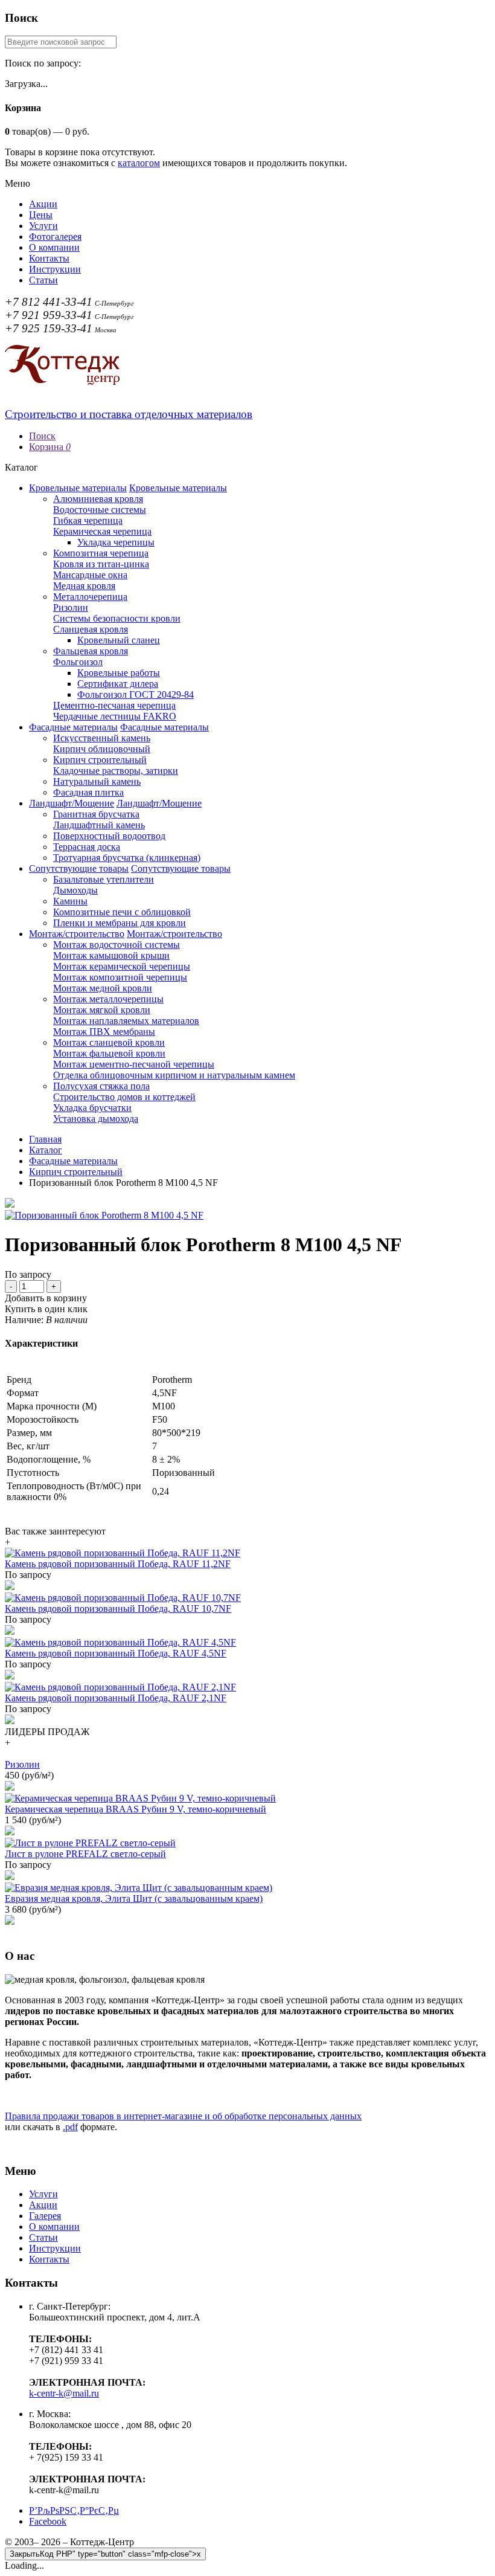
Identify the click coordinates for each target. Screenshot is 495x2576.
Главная (45, 1139)
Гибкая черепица (88, 520)
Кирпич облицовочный (102, 749)
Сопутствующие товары (79, 868)
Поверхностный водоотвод (109, 836)
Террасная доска (87, 847)
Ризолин (71, 607)
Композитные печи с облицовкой (122, 912)
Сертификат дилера (118, 684)
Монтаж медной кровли (103, 988)
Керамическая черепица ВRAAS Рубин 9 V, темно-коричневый (136, 1809)
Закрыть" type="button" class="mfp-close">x (105, 2554)
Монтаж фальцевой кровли (109, 1053)
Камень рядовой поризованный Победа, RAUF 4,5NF (116, 1653)
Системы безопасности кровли (117, 618)
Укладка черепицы (116, 542)
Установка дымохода (96, 1119)
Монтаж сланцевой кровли (109, 1042)
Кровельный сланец (119, 640)
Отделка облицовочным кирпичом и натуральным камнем (174, 1075)
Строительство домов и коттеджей (124, 1097)
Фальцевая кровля (91, 651)
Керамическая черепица (102, 531)
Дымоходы (75, 890)
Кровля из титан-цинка (101, 564)
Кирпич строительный (100, 760)
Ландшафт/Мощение (72, 803)
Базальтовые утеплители (104, 879)
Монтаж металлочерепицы (108, 999)
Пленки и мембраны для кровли (120, 923)
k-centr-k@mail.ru (64, 2393)
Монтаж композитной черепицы (120, 977)
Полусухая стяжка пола (101, 1086)
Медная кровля (84, 586)
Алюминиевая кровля (98, 499)
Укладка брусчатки (92, 1108)
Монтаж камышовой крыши (111, 955)
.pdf (70, 2127)
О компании (54, 247)
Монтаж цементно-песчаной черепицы (134, 1064)
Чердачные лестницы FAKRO (115, 716)
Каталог (46, 1150)
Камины (70, 901)
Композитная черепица (101, 553)
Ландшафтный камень (99, 825)
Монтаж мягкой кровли (102, 1010)
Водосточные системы (100, 510)
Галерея (45, 2216)
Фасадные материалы (73, 727)
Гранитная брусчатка (96, 814)
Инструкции (55, 269)
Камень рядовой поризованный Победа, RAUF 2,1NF (116, 1698)
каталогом (139, 163)
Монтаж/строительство (77, 934)
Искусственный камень (102, 738)
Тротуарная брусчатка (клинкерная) (127, 858)
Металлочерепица (90, 597)
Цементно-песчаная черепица (114, 705)
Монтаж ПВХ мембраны (104, 1032)
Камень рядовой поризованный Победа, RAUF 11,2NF (118, 1564)
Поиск (42, 436)
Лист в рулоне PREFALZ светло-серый (85, 1854)
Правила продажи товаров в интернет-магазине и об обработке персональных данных (183, 2116)
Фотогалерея (55, 237)
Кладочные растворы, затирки (116, 771)
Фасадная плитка (88, 792)
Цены (41, 215)
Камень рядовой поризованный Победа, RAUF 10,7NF (118, 1608)
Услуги (43, 226)
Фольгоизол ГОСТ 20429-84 (136, 694)
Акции (43, 204)
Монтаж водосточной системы (117, 945)
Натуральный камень (97, 781)
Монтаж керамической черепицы (122, 966)
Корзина (50, 447)
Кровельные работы (119, 673)
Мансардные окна (90, 575)
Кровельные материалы (78, 488)
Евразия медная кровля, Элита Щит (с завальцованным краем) (134, 1898)
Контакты (49, 258)
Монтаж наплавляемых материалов (126, 1021)
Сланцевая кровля (91, 629)
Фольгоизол (78, 662)
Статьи (43, 280)
